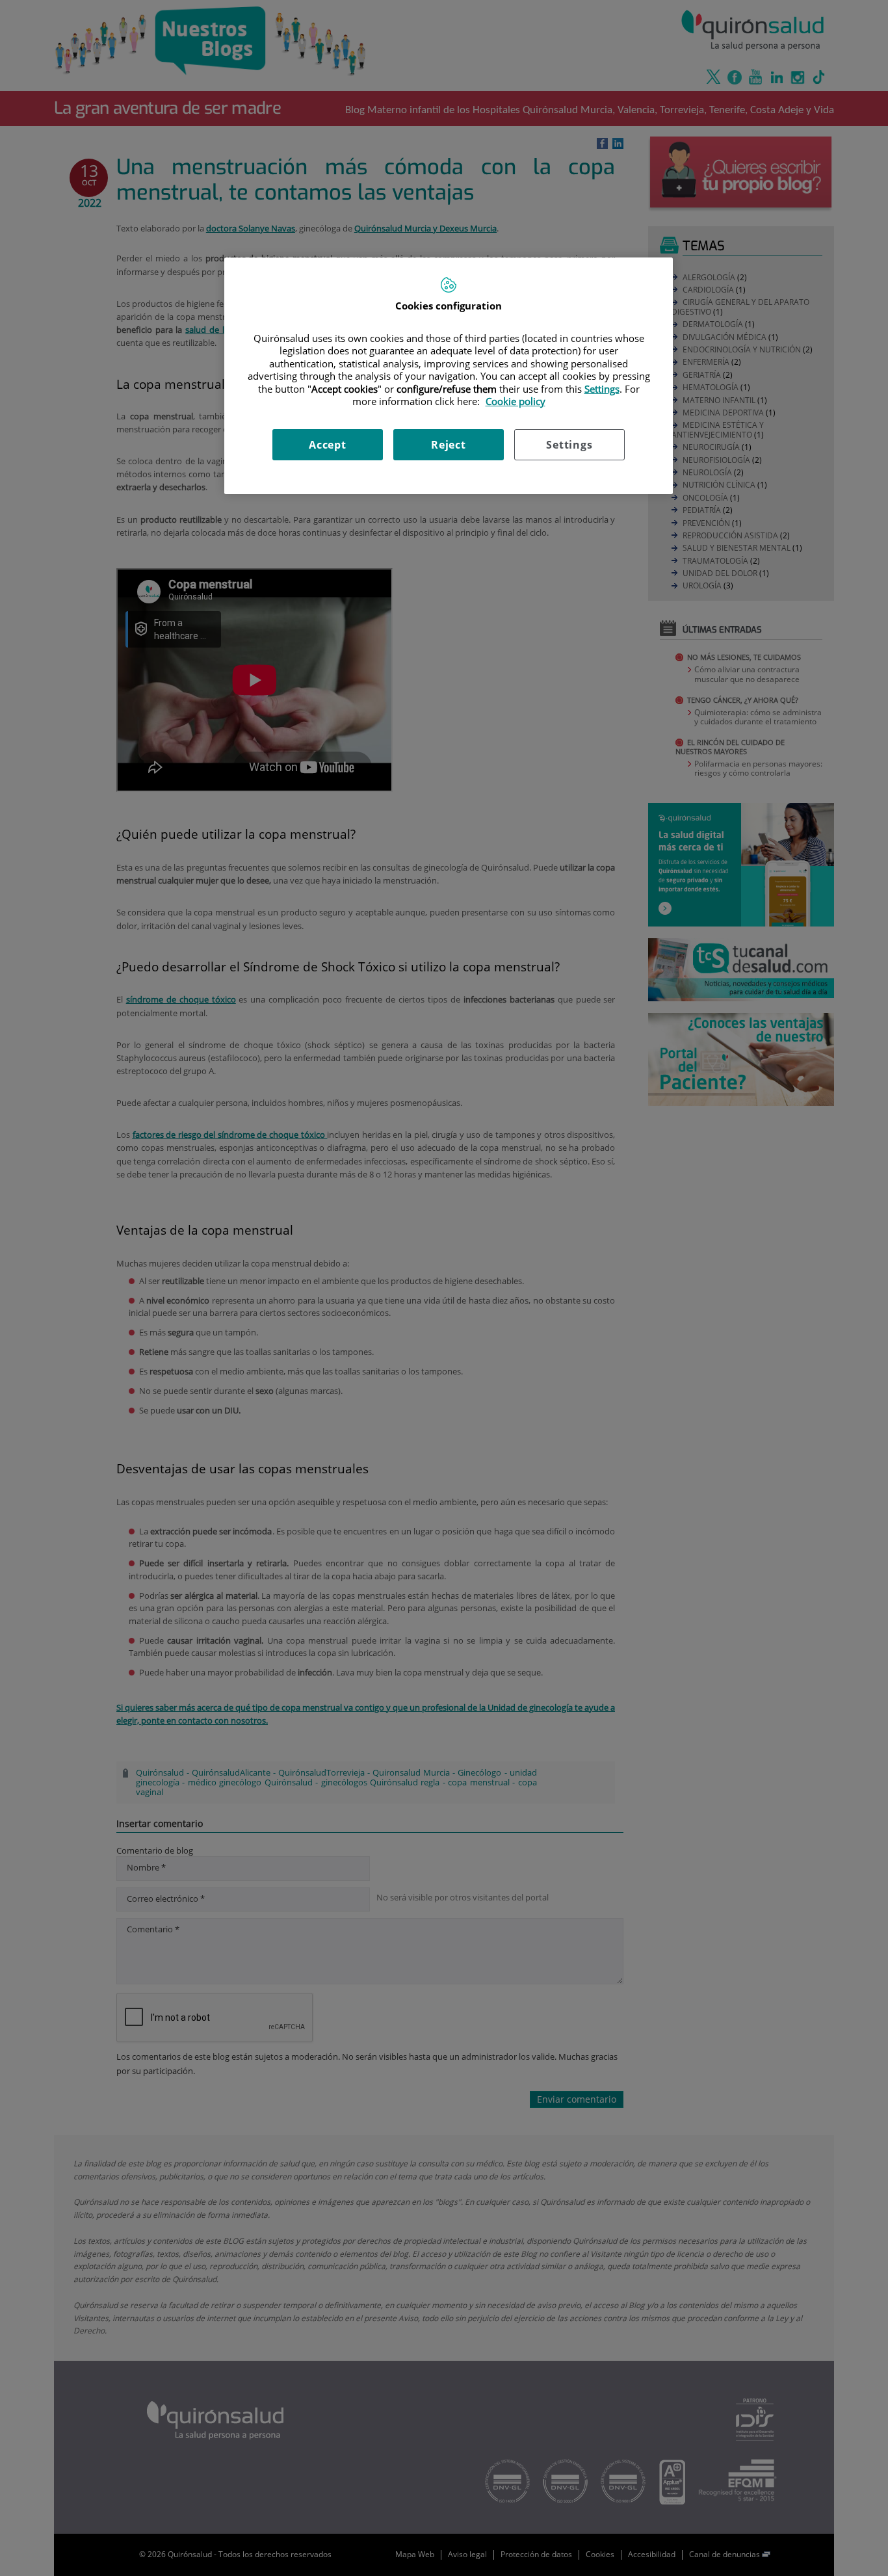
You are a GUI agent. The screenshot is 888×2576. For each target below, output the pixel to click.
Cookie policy (516, 401)
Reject (449, 445)
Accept (328, 445)
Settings (569, 445)
